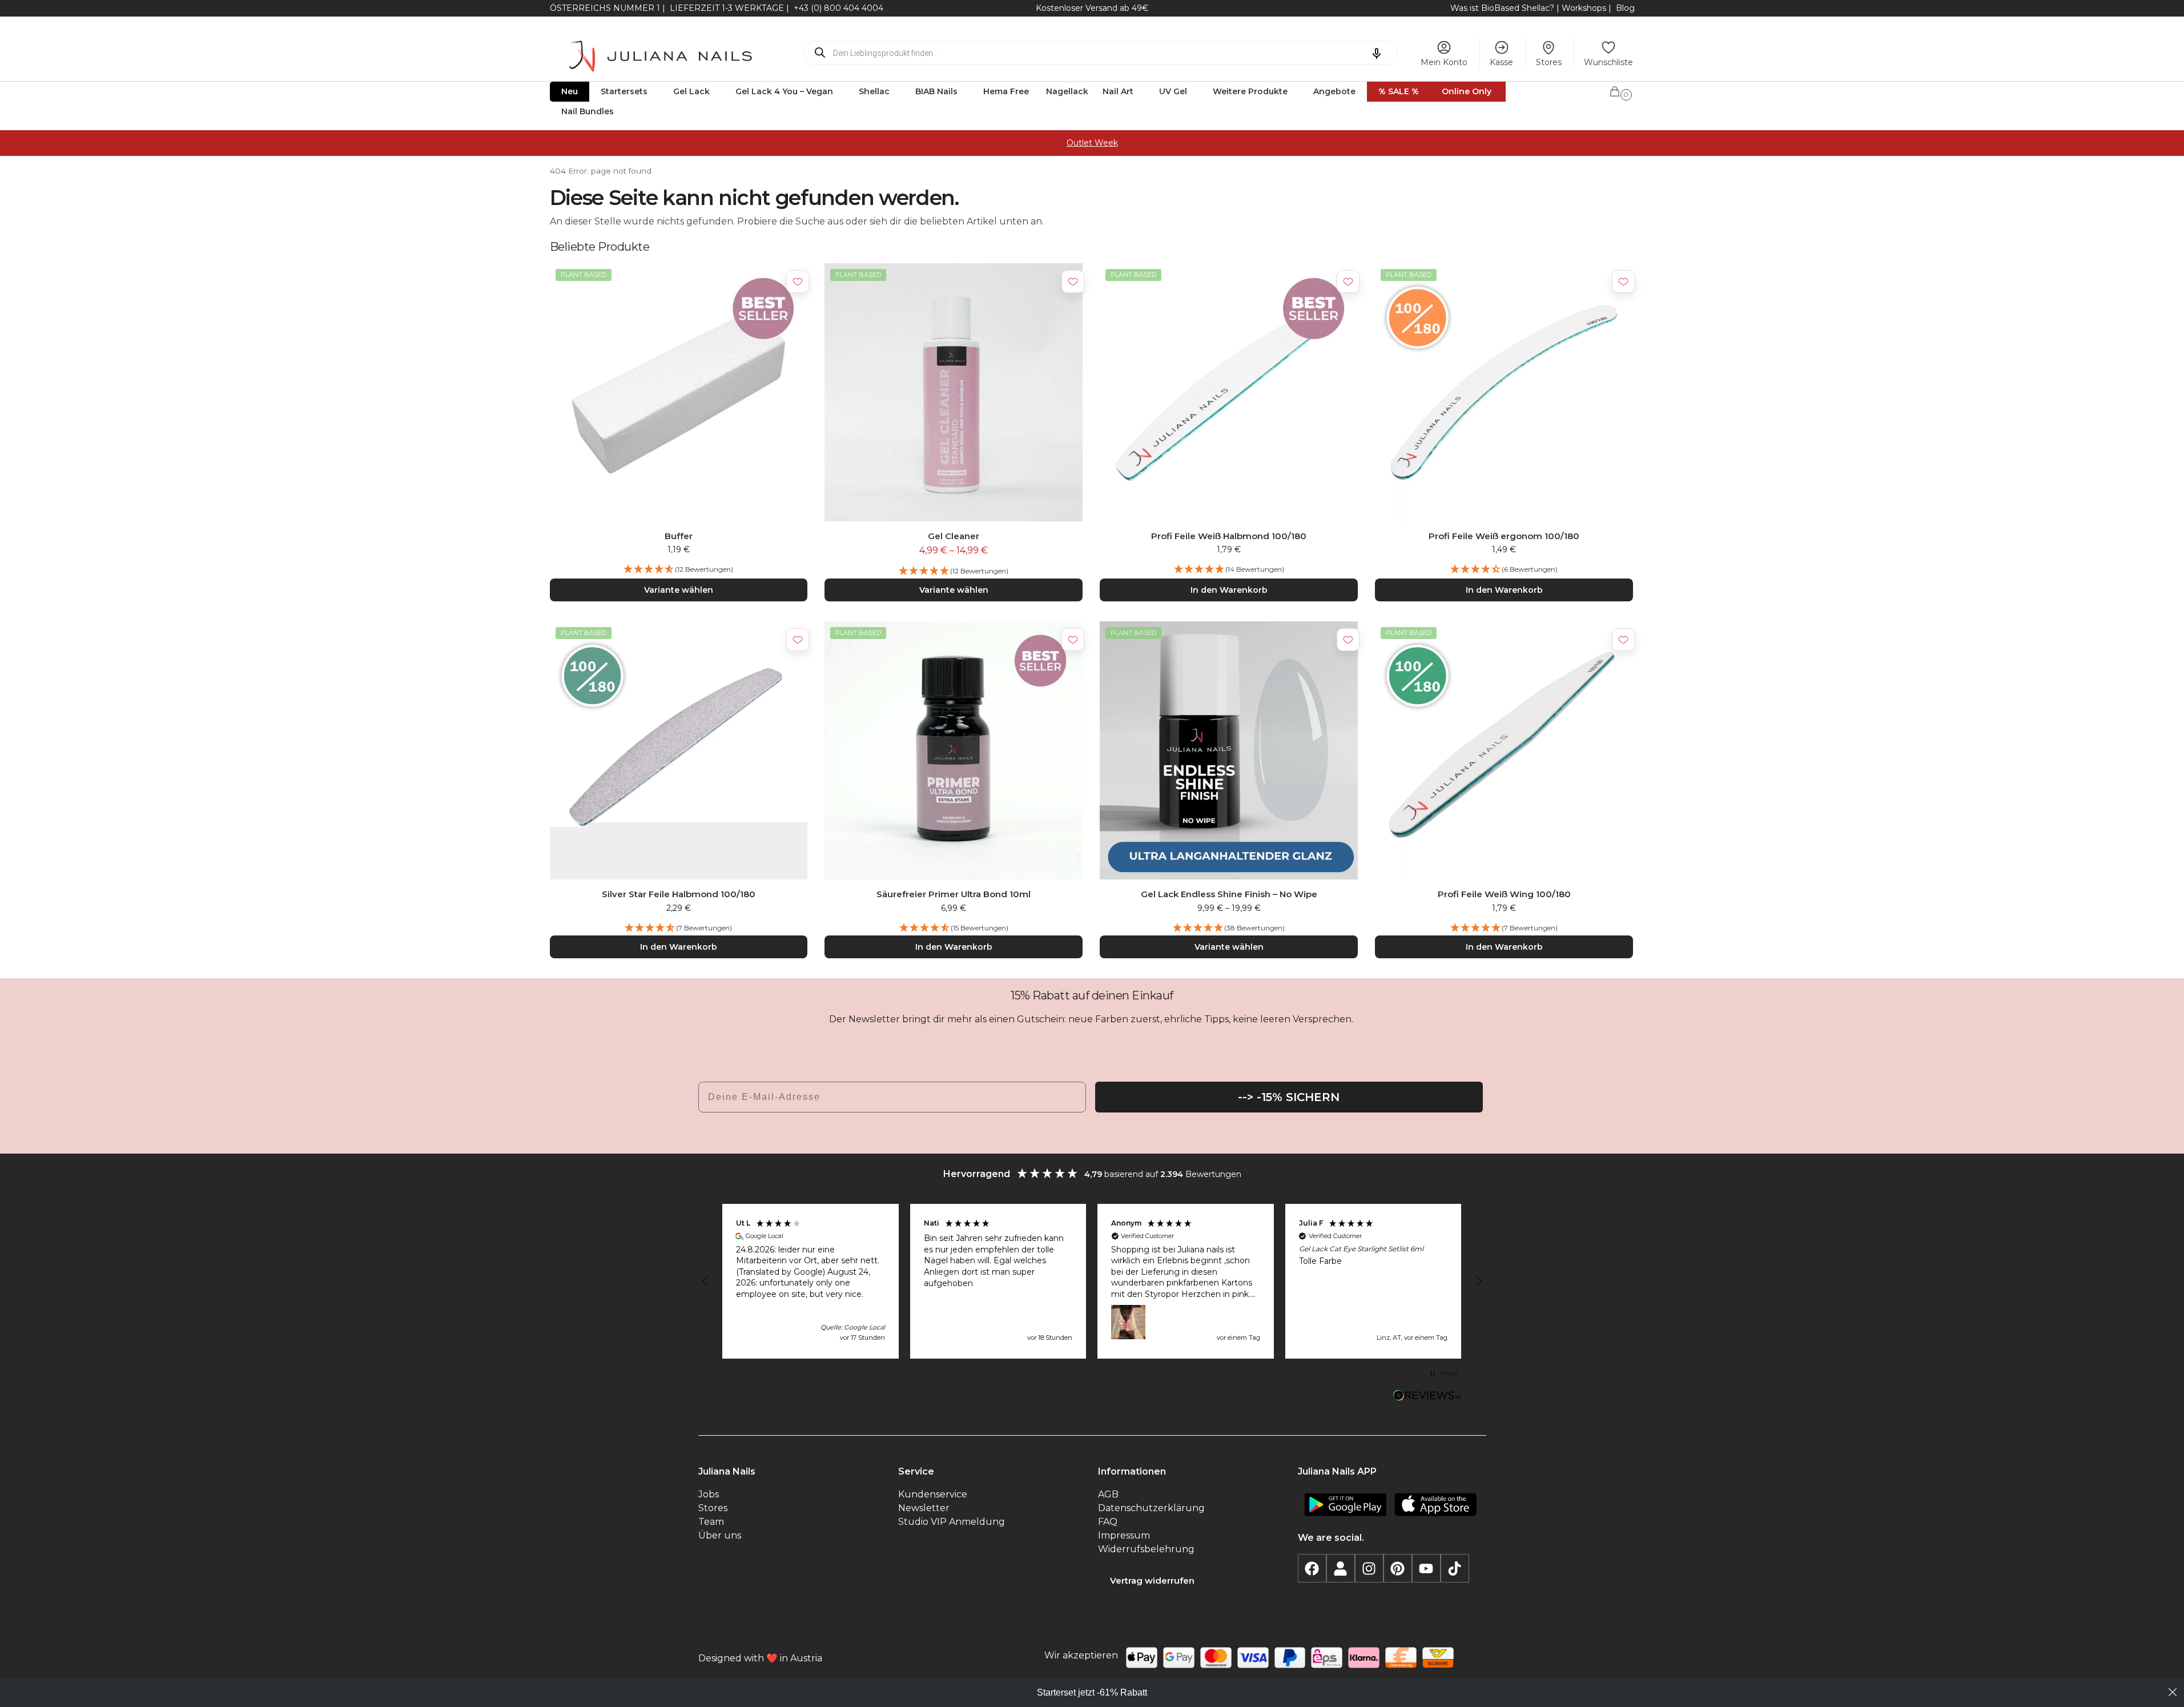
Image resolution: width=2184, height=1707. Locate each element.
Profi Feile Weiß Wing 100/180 (1504, 894)
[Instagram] (1369, 1568)
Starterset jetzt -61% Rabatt (1092, 1692)
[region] (1092, 1282)
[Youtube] (1426, 1568)
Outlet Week (1092, 143)
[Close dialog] (2173, 1692)
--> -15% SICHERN (1289, 1097)
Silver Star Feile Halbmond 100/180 (679, 894)
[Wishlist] (798, 282)
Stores (1549, 62)
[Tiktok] (1455, 1568)
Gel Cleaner (954, 536)
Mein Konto (1444, 62)
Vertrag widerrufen (1152, 1581)
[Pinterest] (1398, 1568)
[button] (1622, 90)
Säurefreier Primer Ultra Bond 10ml (954, 894)
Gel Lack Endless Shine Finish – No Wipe (1229, 894)
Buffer (679, 536)
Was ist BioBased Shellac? (1503, 8)
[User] (1341, 1568)
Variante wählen (679, 590)
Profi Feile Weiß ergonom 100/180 (1504, 536)
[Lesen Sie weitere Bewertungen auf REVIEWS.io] (1427, 1397)
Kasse (1501, 62)
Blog (1625, 8)
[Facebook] (1312, 1568)
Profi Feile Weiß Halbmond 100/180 (1229, 536)
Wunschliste (1608, 62)
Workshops (1584, 8)
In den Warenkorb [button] (1229, 590)
